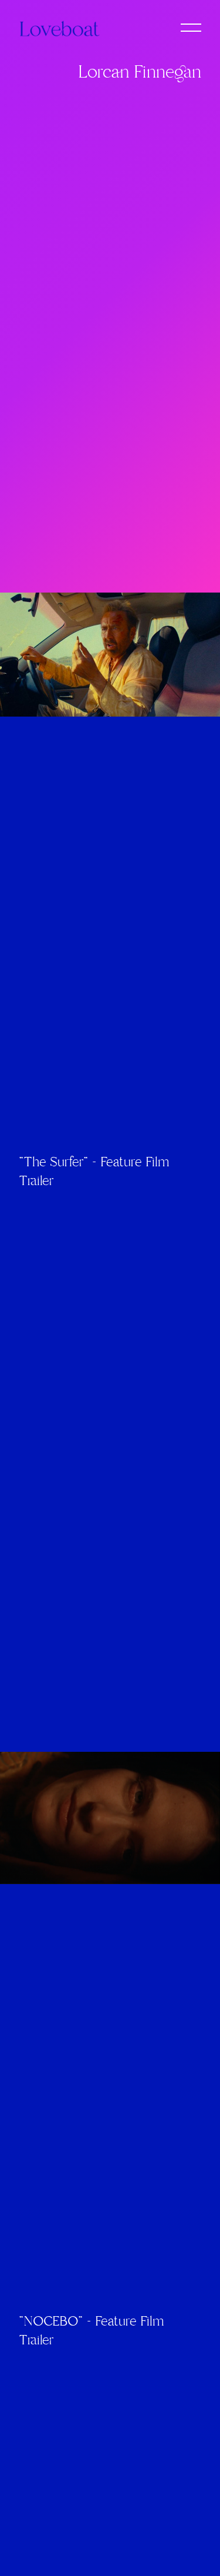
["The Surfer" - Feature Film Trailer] (110, 655)
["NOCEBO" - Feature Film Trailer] (110, 1818)
